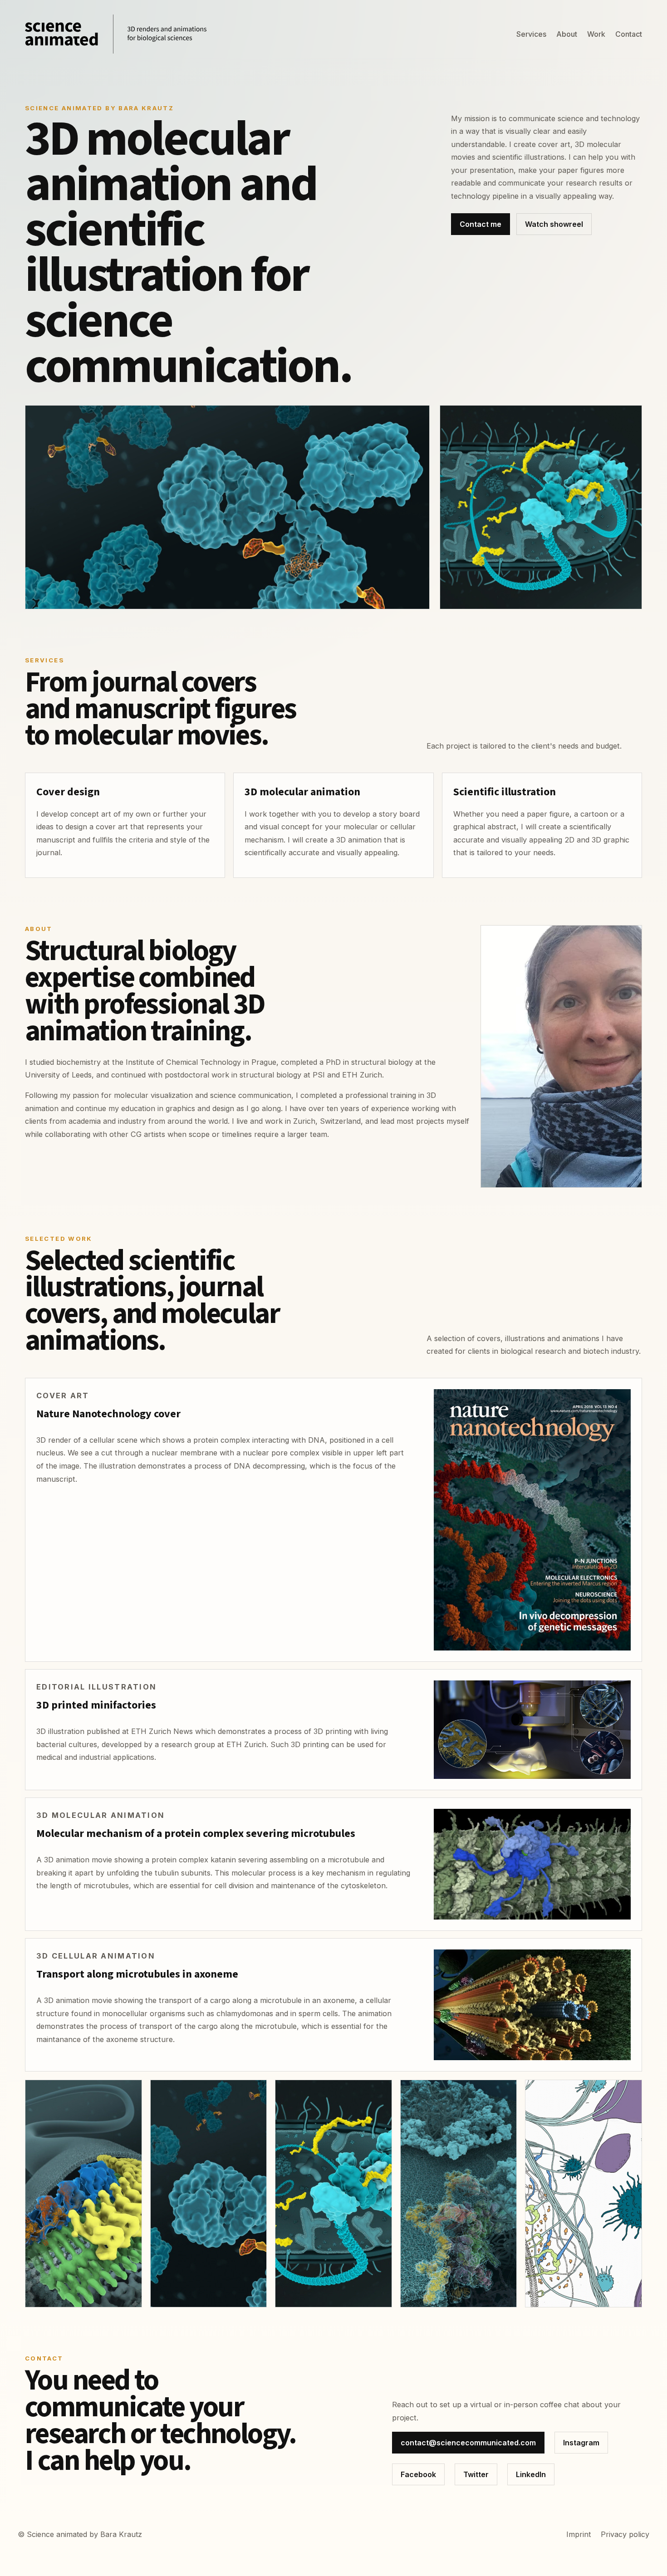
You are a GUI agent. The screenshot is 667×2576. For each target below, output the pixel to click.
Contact (629, 34)
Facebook (418, 2474)
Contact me (481, 224)
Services (531, 34)
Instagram (581, 2443)
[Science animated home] (116, 34)
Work (596, 34)
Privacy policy (625, 2534)
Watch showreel (554, 224)
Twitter (476, 2474)
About (567, 34)
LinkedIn (531, 2474)
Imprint (579, 2534)
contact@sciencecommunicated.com (468, 2443)
